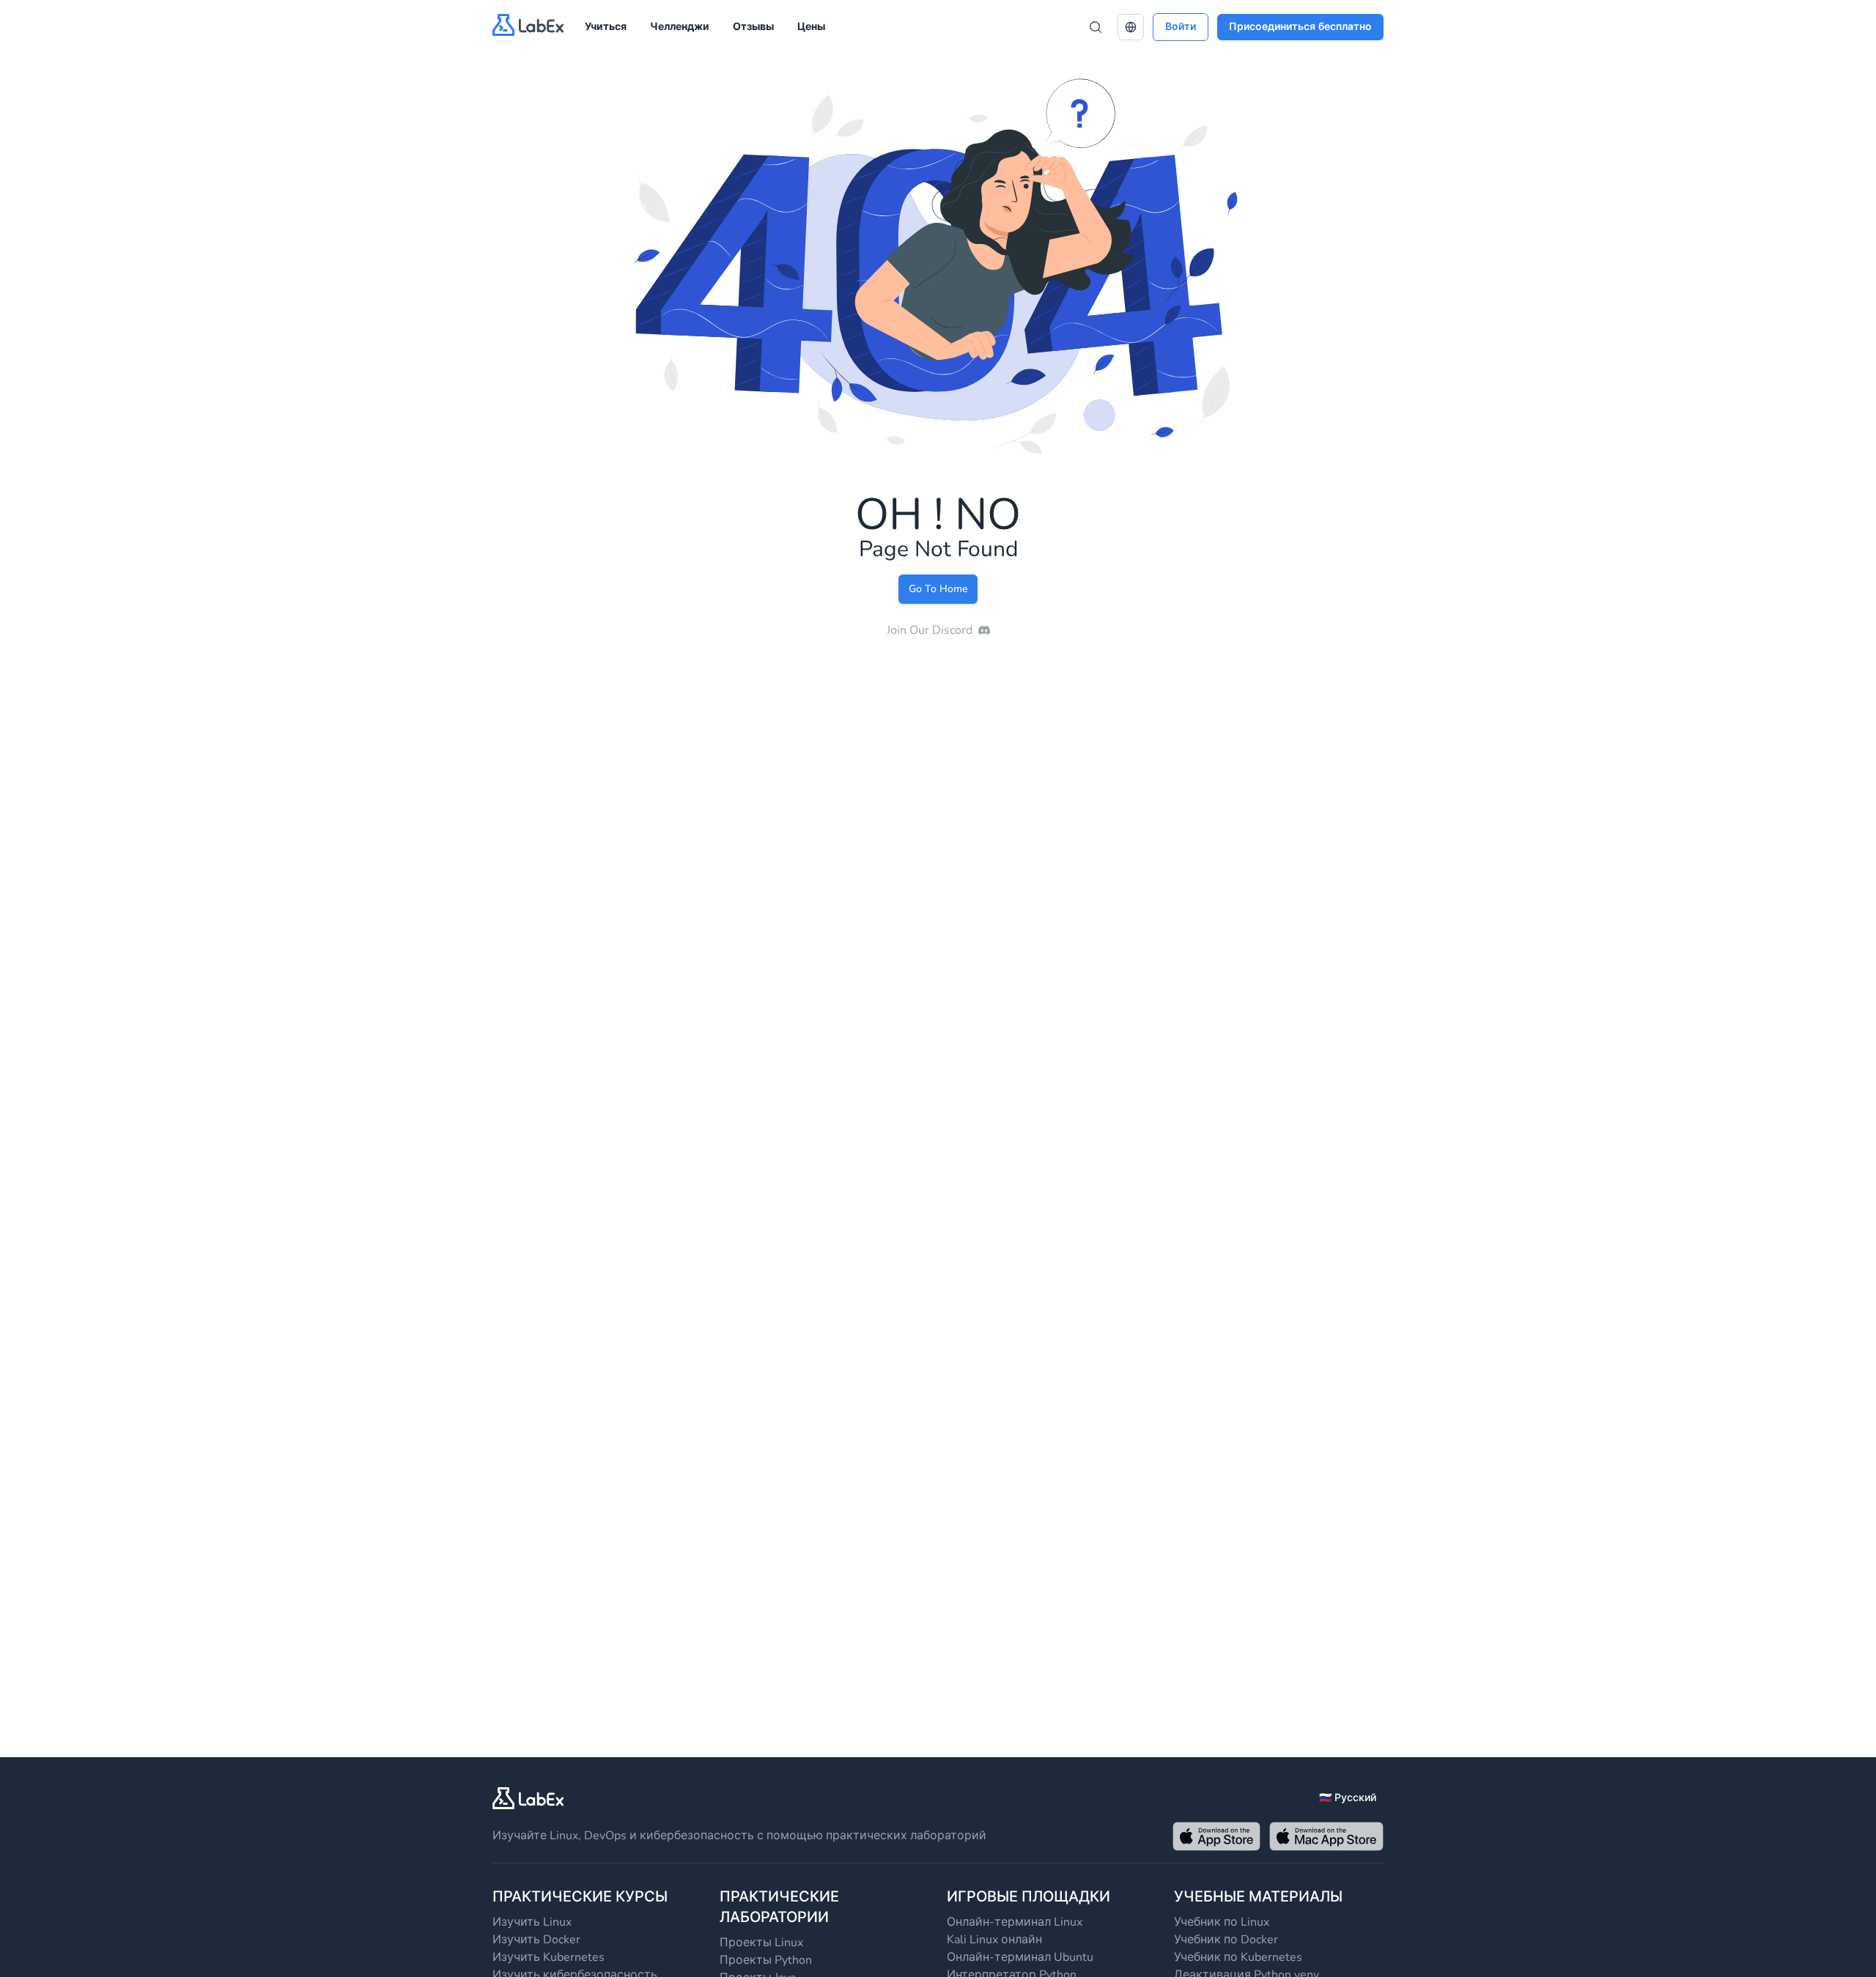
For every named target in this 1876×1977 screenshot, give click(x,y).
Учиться (606, 27)
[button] (1131, 27)
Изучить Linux (532, 1922)
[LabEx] (528, 1798)
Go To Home (938, 589)
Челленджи (680, 27)
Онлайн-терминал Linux (1015, 1922)
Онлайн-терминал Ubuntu (1020, 1957)
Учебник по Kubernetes (1238, 1957)
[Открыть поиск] (1096, 27)
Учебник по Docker (1226, 1940)
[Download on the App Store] (1216, 1836)
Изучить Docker (536, 1940)
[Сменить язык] (1131, 27)
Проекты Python (766, 1960)
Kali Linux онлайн (994, 1940)
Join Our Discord (930, 630)
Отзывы (753, 27)
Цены (811, 27)
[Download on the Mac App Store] (1326, 1836)
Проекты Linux (761, 1943)
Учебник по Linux (1222, 1922)
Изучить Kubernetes (549, 1957)
